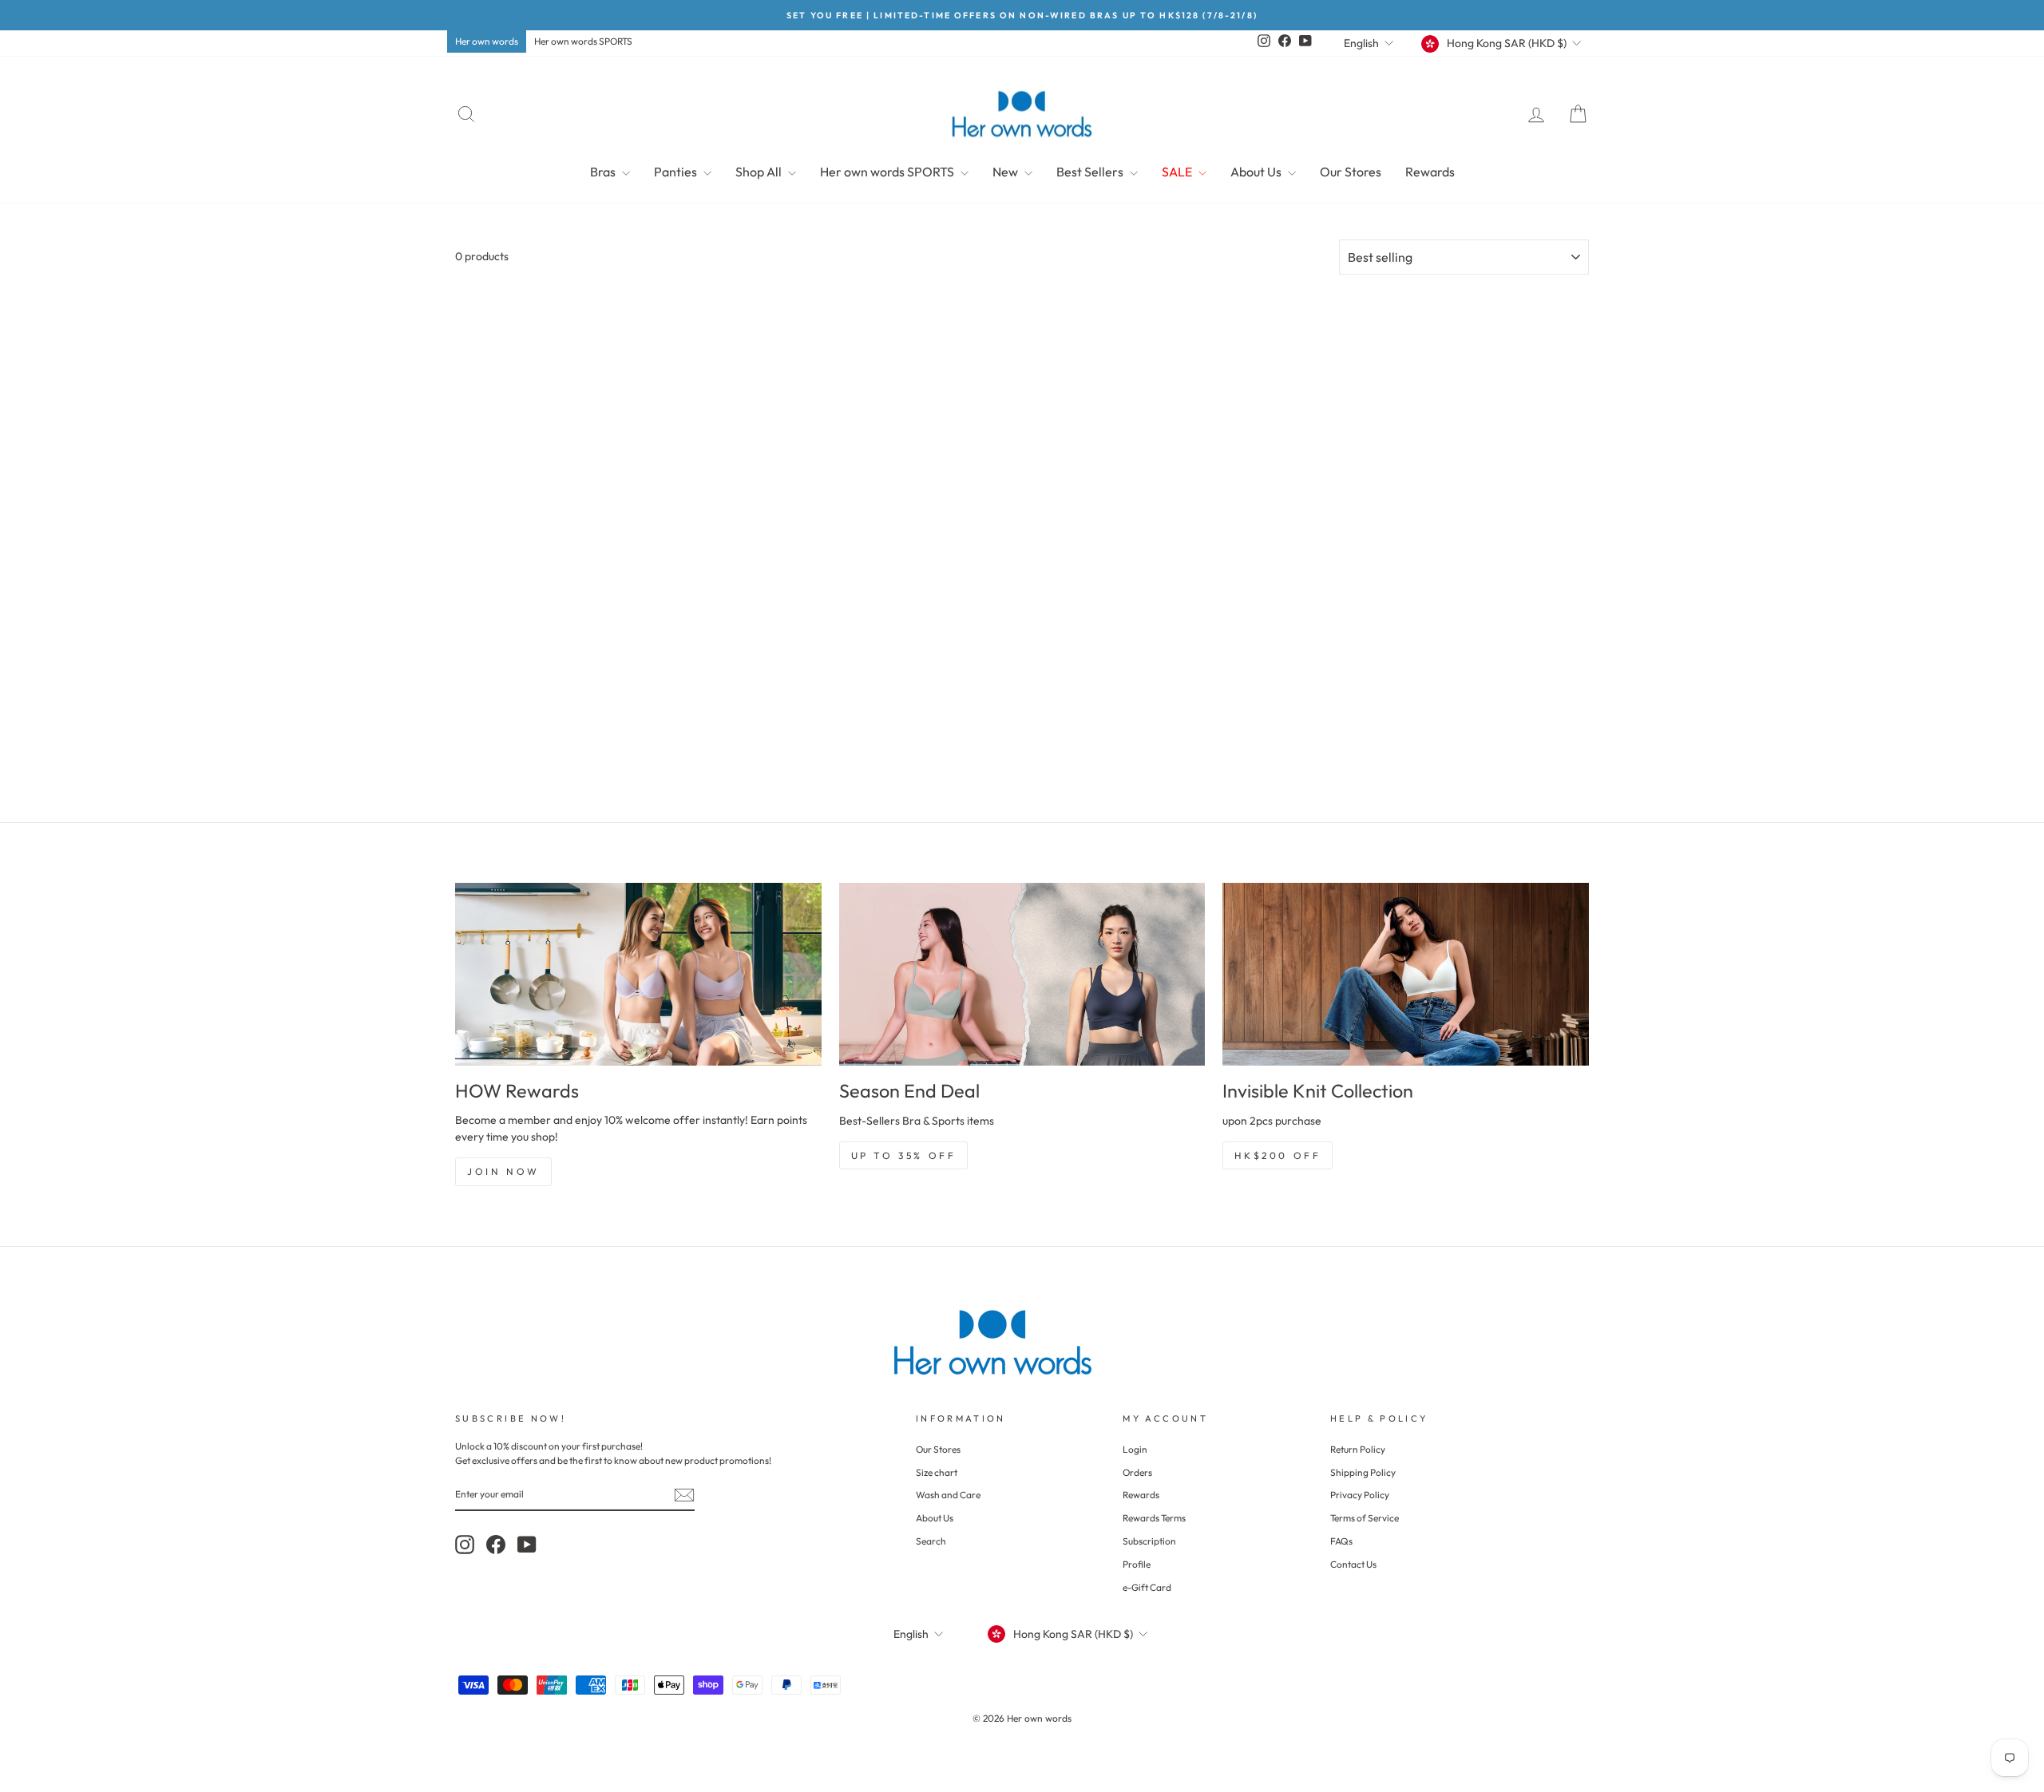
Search (931, 1541)
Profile (1137, 1564)
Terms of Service (1365, 1518)
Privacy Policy (1360, 1495)
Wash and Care (948, 1495)
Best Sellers (1091, 172)
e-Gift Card (1147, 1587)
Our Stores (1351, 172)
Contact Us (1353, 1564)
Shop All (760, 172)
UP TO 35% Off (904, 1155)
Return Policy (1358, 1449)
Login (1135, 1449)
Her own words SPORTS (583, 41)
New (1006, 172)
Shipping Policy (1363, 1472)
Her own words (487, 41)
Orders (1137, 1472)
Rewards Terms (1154, 1518)
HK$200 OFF (1277, 1155)
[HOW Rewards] (638, 974)
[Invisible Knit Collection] (1406, 974)
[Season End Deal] (1022, 974)
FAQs (1341, 1541)
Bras (604, 172)
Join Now (503, 1171)
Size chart (937, 1472)
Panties (677, 172)
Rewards (1430, 172)
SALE (1178, 172)
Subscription (1149, 1541)
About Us (1257, 172)
